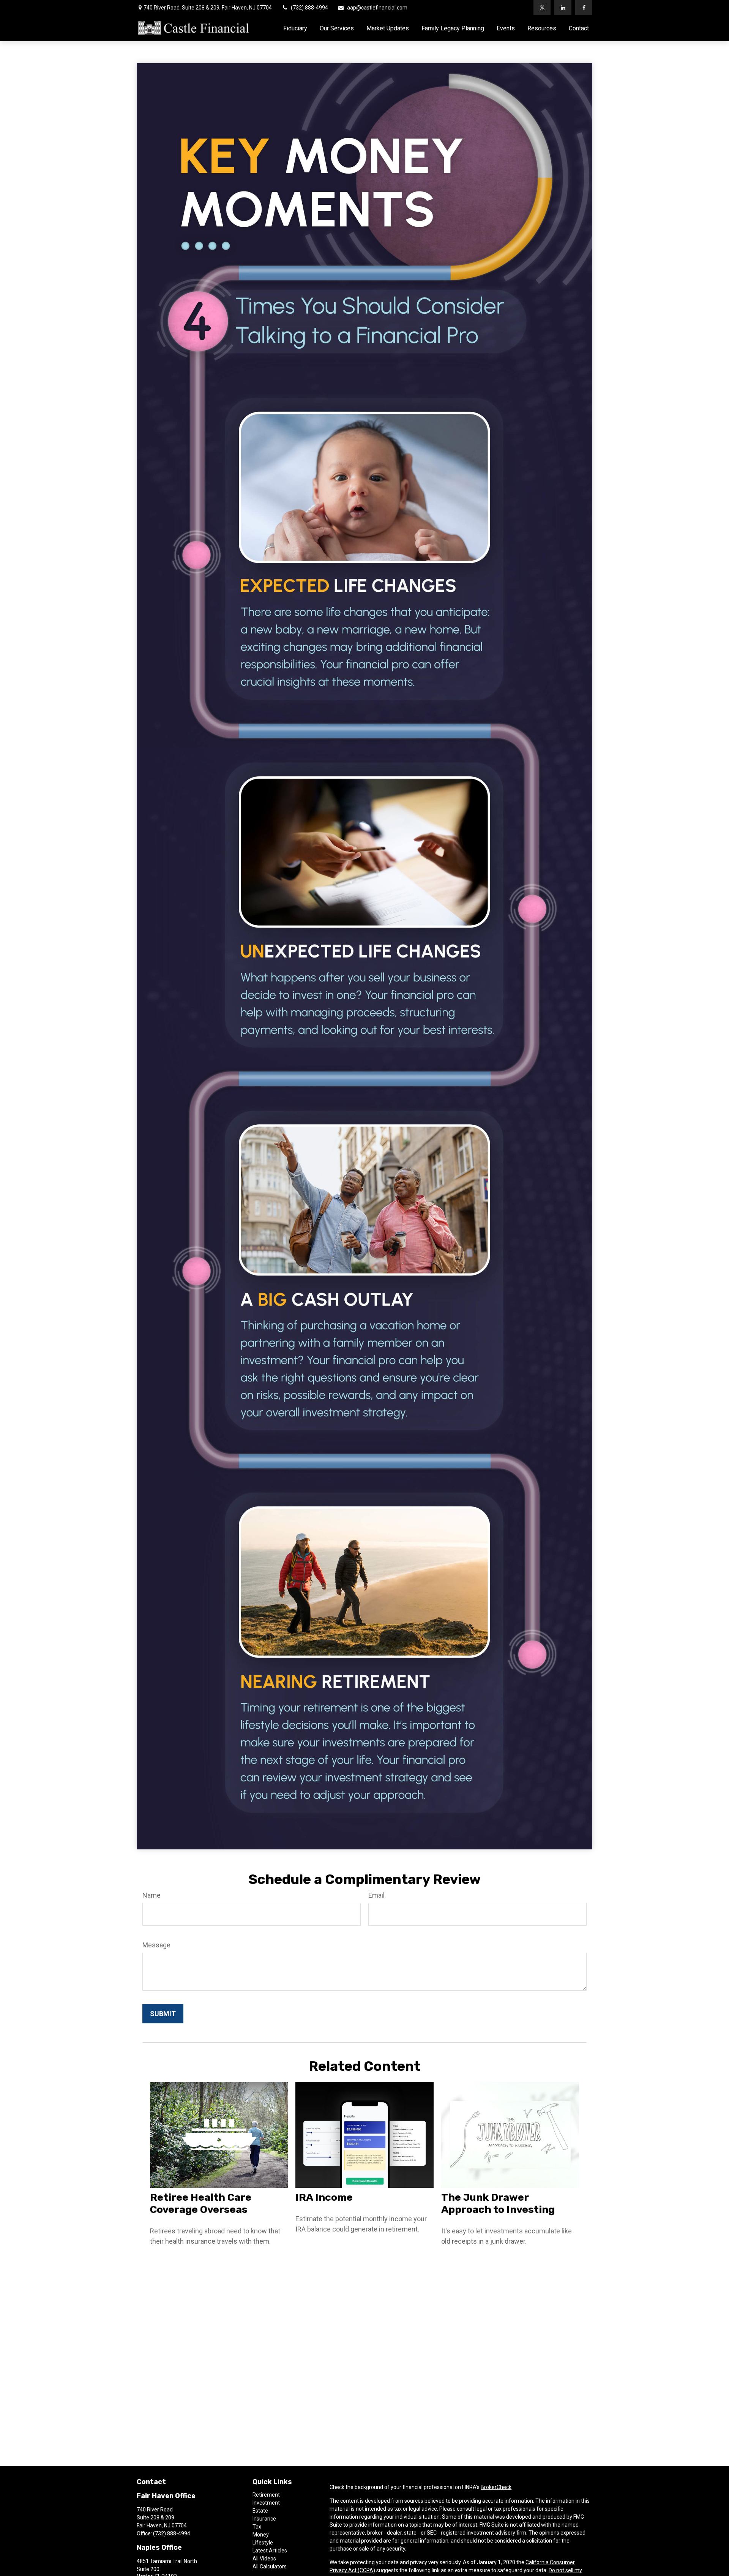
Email (376, 1895)
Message (156, 1945)
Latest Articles (270, 2551)
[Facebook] (584, 8)
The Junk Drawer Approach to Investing (498, 2203)
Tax (257, 2527)
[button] (295, 28)
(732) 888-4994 (309, 8)
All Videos (264, 2559)
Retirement (266, 2495)
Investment (266, 2503)
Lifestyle (263, 2543)
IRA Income (324, 2197)
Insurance (264, 2519)
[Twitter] (542, 8)
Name (151, 1895)
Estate (260, 2511)
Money (261, 2535)
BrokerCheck (496, 2487)
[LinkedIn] (563, 8)
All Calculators (270, 2567)
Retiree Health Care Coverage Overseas (201, 2203)
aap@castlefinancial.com (377, 8)
